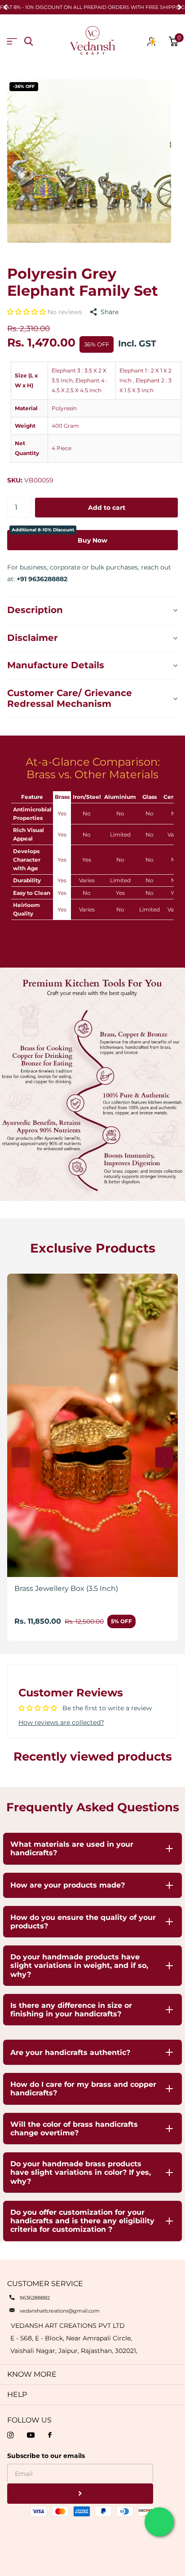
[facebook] (50, 2435)
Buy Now (59, 537)
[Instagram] (10, 2435)
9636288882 (35, 2298)
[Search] (29, 42)
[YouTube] (31, 2435)
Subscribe (80, 2494)
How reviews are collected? (61, 1722)
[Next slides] (164, 1457)
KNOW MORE (32, 2374)
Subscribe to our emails (46, 2456)
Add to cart (107, 508)
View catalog (12, 42)
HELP (17, 2394)
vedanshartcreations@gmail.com (60, 2311)
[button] (27, 312)
